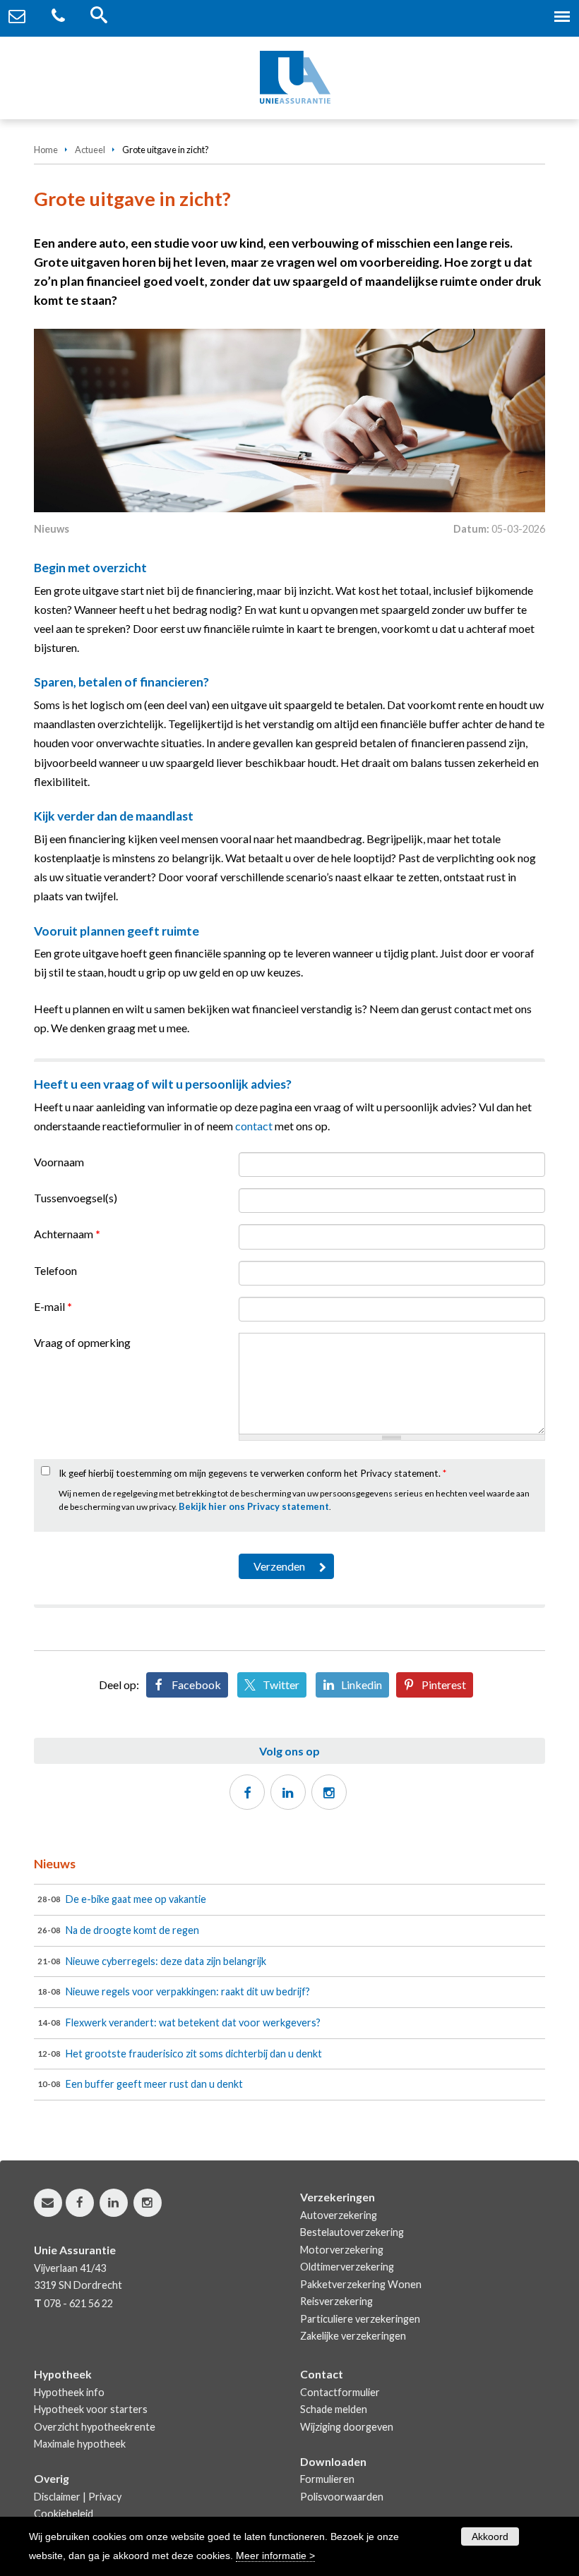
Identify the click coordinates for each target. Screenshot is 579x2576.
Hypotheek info (69, 2392)
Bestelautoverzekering (352, 2232)
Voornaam (59, 1162)
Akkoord (490, 2536)
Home (46, 150)
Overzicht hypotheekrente (95, 2427)
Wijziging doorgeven (347, 2427)
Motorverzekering (342, 2250)
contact (254, 1126)
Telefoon (55, 1270)
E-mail (53, 1306)
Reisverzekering (336, 2301)
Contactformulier (340, 2392)
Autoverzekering (339, 2215)
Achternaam (67, 1234)
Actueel (90, 150)
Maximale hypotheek (80, 2444)
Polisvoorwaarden (342, 2497)
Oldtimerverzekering (347, 2267)
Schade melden (334, 2409)
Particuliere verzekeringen (360, 2319)
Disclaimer (57, 2497)
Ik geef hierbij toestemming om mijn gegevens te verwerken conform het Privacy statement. (252, 1473)
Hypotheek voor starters (91, 2409)
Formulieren (327, 2479)
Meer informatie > (275, 2556)
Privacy (105, 2497)
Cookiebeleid (64, 2514)
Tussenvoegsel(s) (76, 1198)
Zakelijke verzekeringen (353, 2336)
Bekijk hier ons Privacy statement (254, 1506)
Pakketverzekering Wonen (361, 2284)
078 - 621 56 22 (78, 2303)
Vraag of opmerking (82, 1342)
